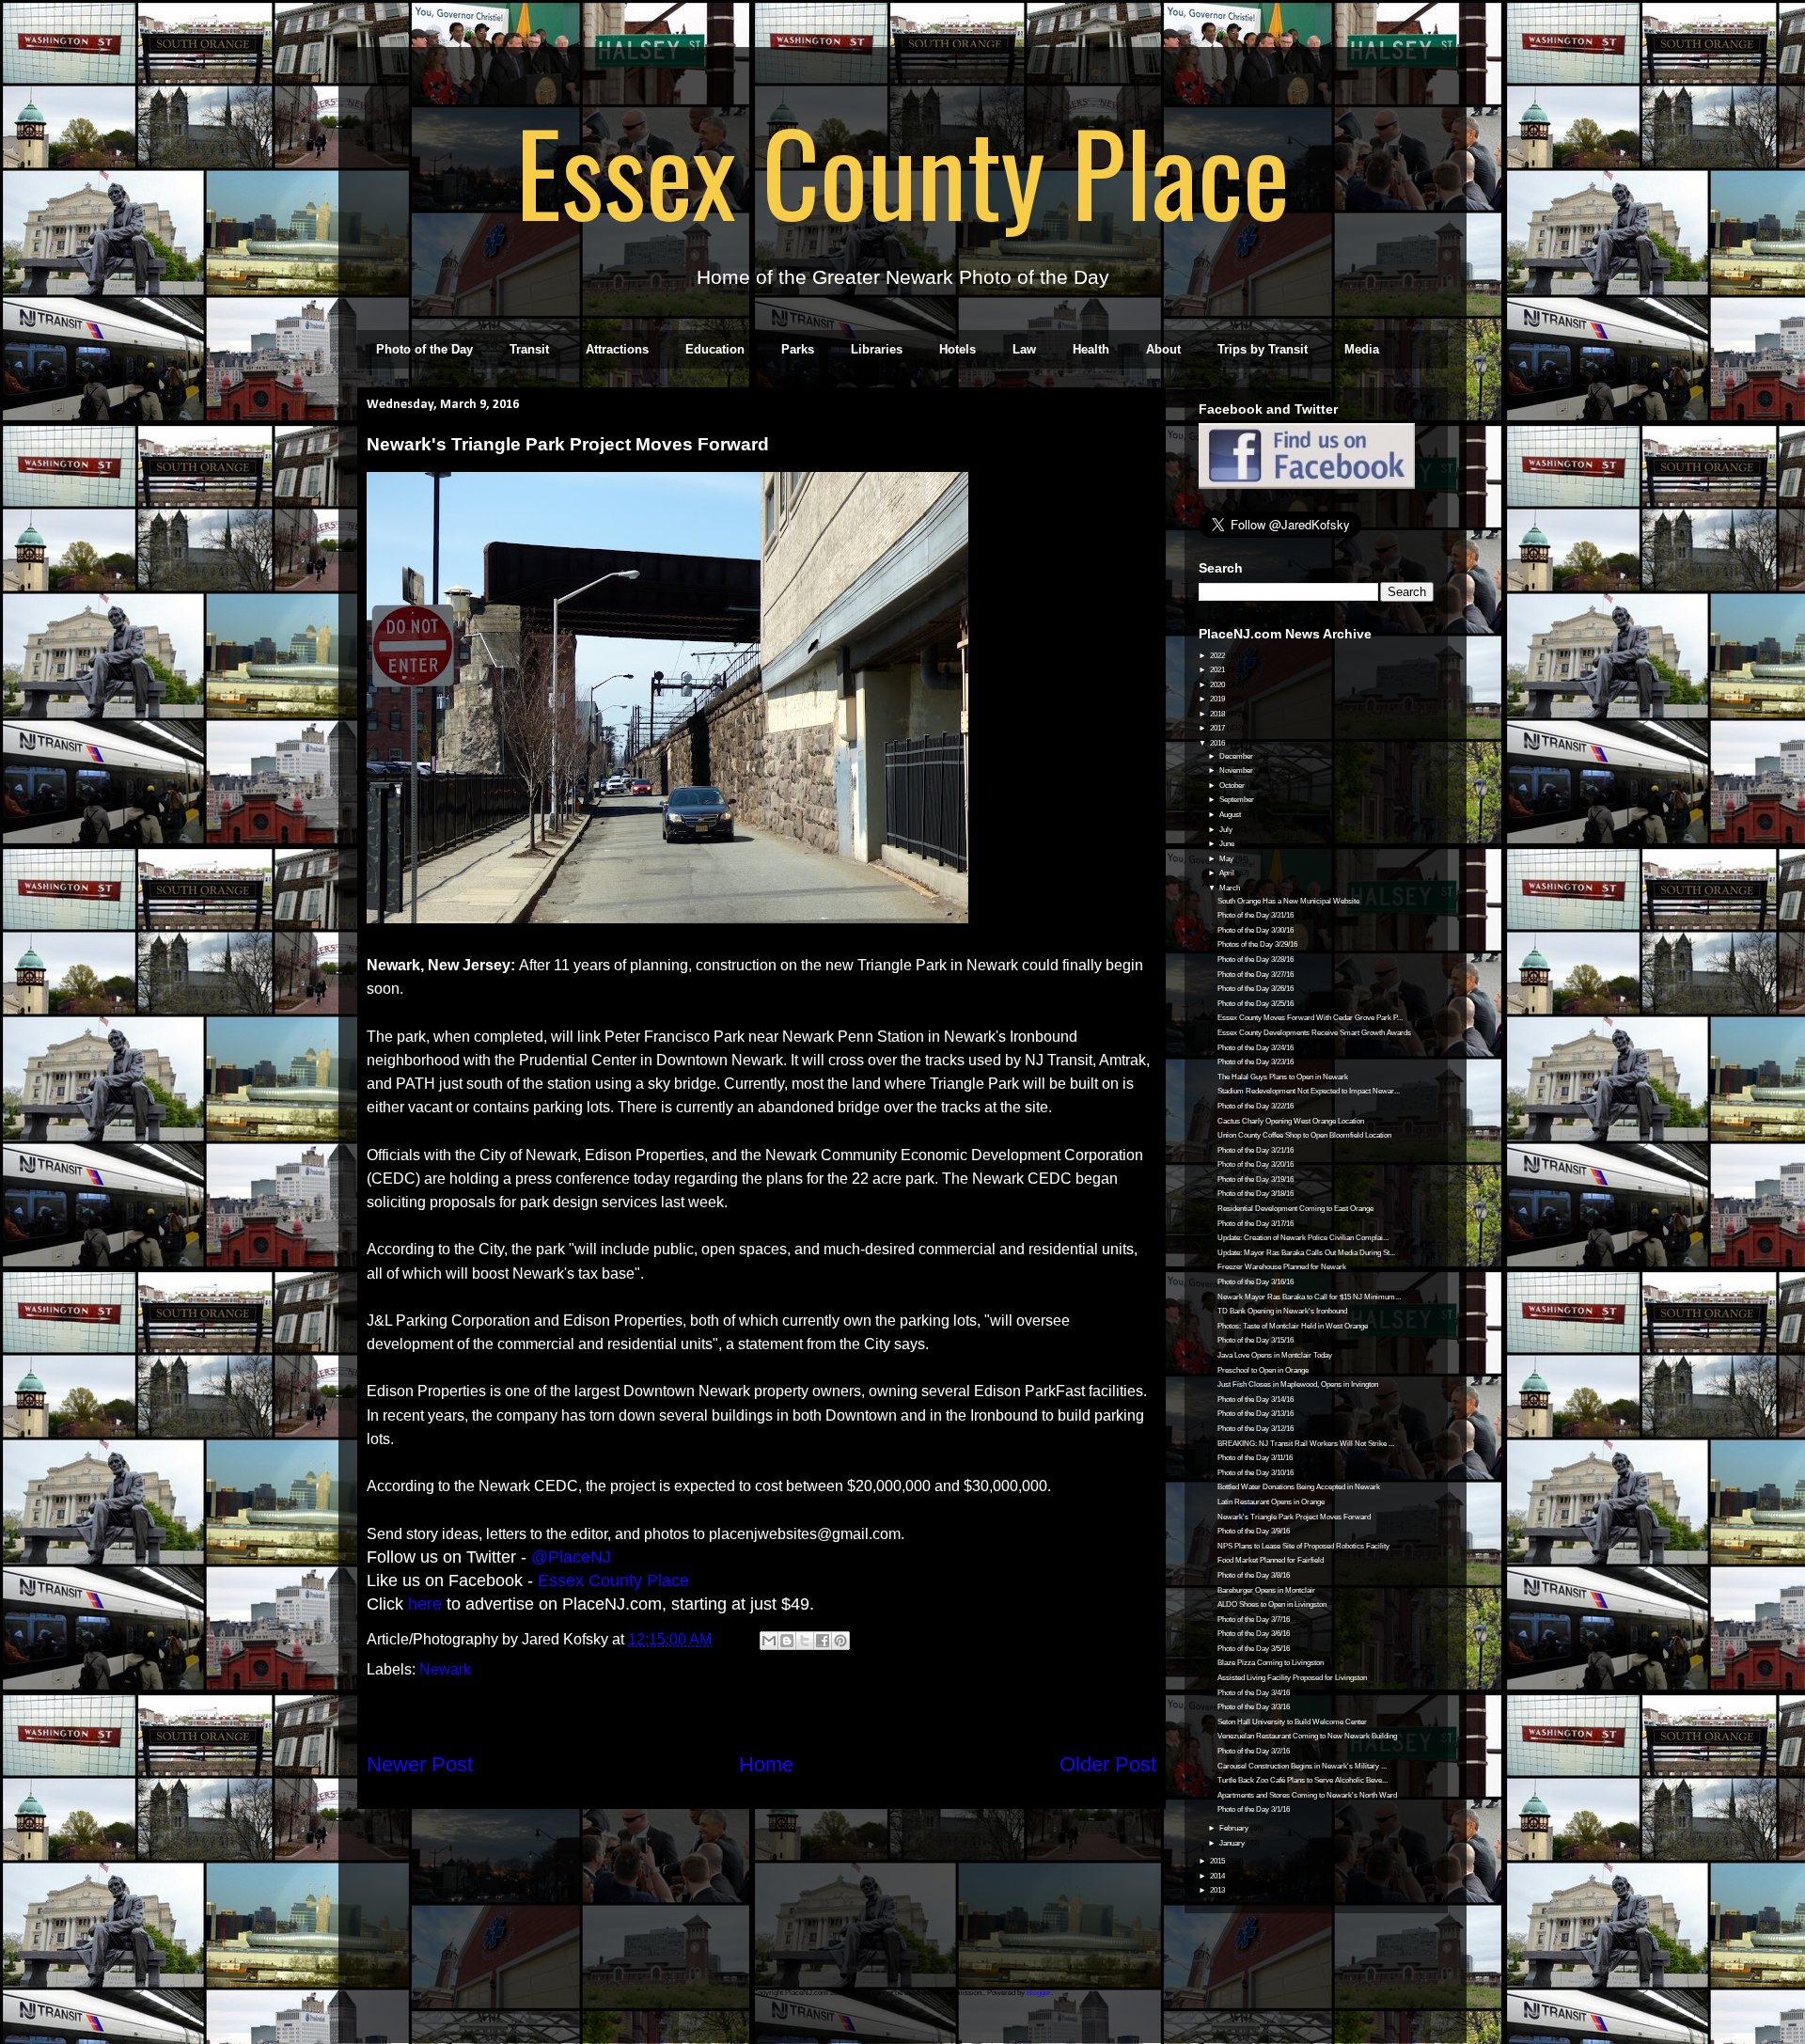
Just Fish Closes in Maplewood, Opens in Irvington (1298, 1384)
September (1238, 800)
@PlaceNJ (571, 1557)
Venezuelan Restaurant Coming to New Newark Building (1307, 1736)
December (1237, 756)
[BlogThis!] (787, 1641)
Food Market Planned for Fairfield (1271, 1560)
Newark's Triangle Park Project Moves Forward (1294, 1517)
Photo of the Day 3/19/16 (1256, 1179)
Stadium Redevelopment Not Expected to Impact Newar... (1309, 1091)
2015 (1218, 1861)
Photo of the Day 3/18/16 (1256, 1194)
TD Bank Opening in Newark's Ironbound (1282, 1311)
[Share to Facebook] (823, 1641)
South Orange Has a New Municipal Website (1288, 901)
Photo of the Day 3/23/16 (1256, 1062)
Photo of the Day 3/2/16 (1254, 1751)
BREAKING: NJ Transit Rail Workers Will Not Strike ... (1306, 1444)
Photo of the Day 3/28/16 (1256, 959)
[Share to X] (805, 1641)
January (1233, 1843)
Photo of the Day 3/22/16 (1256, 1106)
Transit (529, 349)
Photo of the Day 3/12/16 (1256, 1429)
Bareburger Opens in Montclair (1266, 1590)
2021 (1218, 670)
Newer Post (420, 1764)
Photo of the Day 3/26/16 (1256, 989)
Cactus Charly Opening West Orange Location (1291, 1121)
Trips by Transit (1263, 349)
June (1228, 844)
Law (1024, 349)
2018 (1218, 714)
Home (766, 1764)
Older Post (1108, 1764)
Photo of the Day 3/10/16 (1256, 1473)
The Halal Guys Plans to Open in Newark (1283, 1077)
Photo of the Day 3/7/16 (1254, 1619)
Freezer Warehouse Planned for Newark (1282, 1267)
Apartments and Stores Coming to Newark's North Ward (1307, 1795)
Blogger (1039, 1993)
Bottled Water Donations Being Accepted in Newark (1299, 1487)
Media (1362, 349)
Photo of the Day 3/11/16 (1255, 1458)
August (1231, 815)
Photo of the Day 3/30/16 (1256, 930)
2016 (1218, 743)
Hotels (957, 349)
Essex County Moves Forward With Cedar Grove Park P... (1310, 1018)
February (1235, 1828)
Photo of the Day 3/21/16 (1256, 1150)
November (1237, 770)
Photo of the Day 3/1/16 (1254, 1809)
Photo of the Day (424, 349)
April (1228, 873)
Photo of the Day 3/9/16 (1254, 1531)
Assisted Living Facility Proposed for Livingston (1292, 1678)
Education (715, 349)
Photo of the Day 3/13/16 (1256, 1414)
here (425, 1604)
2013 (1218, 1890)
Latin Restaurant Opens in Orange (1271, 1502)
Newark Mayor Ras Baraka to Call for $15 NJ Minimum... (1309, 1297)
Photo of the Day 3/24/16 (1256, 1048)
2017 (1218, 728)
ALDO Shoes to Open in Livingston (1272, 1604)
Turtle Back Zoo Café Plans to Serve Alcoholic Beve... (1303, 1780)
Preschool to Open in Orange (1263, 1370)
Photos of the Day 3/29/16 (1257, 944)
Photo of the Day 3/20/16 (1256, 1164)
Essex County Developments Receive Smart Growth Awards (1314, 1033)
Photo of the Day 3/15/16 (1256, 1340)
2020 (1218, 685)
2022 (1218, 656)
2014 (1218, 1876)
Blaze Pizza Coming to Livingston (1271, 1663)
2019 (1218, 699)
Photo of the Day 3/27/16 (1256, 975)
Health (1091, 349)
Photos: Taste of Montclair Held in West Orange (1293, 1326)
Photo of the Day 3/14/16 (1256, 1399)
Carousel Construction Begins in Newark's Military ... (1302, 1766)
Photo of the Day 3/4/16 (1254, 1693)
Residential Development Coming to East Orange (1295, 1209)
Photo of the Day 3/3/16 (1254, 1707)
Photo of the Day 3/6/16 (1254, 1634)
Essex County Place (902, 170)
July (1227, 830)
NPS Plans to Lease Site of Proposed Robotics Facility (1303, 1546)
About (1163, 349)
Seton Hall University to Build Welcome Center (1292, 1722)
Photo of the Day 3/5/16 (1254, 1649)
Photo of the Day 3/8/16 (1254, 1575)
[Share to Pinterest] (840, 1641)
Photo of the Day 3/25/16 (1256, 1004)
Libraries (877, 349)
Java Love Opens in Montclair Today (1275, 1355)
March (1231, 888)
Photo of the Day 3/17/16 (1256, 1224)
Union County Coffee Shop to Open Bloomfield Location (1304, 1135)
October (1233, 786)
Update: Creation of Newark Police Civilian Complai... (1303, 1238)
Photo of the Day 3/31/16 (1256, 915)
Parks (798, 349)
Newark (445, 1669)
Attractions (617, 349)
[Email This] (769, 1641)
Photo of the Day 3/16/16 (1256, 1282)
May (1227, 859)
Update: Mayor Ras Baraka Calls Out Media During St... (1306, 1253)
